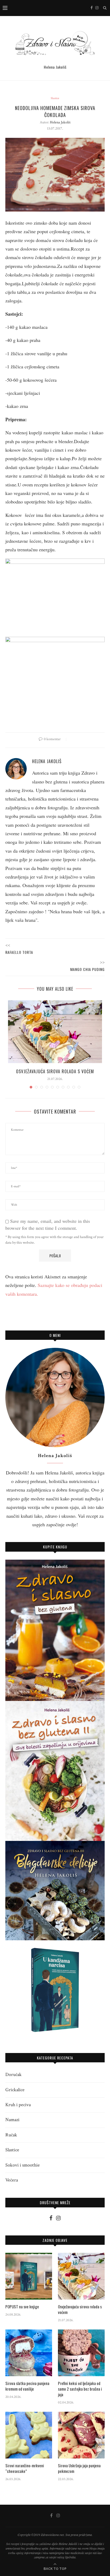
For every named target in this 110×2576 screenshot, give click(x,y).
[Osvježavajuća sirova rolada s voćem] (55, 1032)
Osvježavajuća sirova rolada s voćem (55, 1071)
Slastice (55, 98)
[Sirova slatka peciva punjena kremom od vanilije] (29, 2353)
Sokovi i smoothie (23, 2165)
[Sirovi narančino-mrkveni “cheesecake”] (29, 2435)
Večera (12, 2180)
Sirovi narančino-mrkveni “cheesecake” (25, 2468)
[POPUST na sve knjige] (29, 2276)
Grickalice (15, 2090)
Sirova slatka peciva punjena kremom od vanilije (27, 2386)
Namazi (12, 2120)
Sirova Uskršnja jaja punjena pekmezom (79, 2468)
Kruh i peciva (18, 2105)
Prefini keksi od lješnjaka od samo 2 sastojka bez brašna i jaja (80, 2389)
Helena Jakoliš (60, 122)
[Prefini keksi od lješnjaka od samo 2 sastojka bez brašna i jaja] (81, 2353)
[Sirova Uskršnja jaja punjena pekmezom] (81, 2435)
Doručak (13, 2075)
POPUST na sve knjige (22, 2307)
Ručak (11, 2135)
